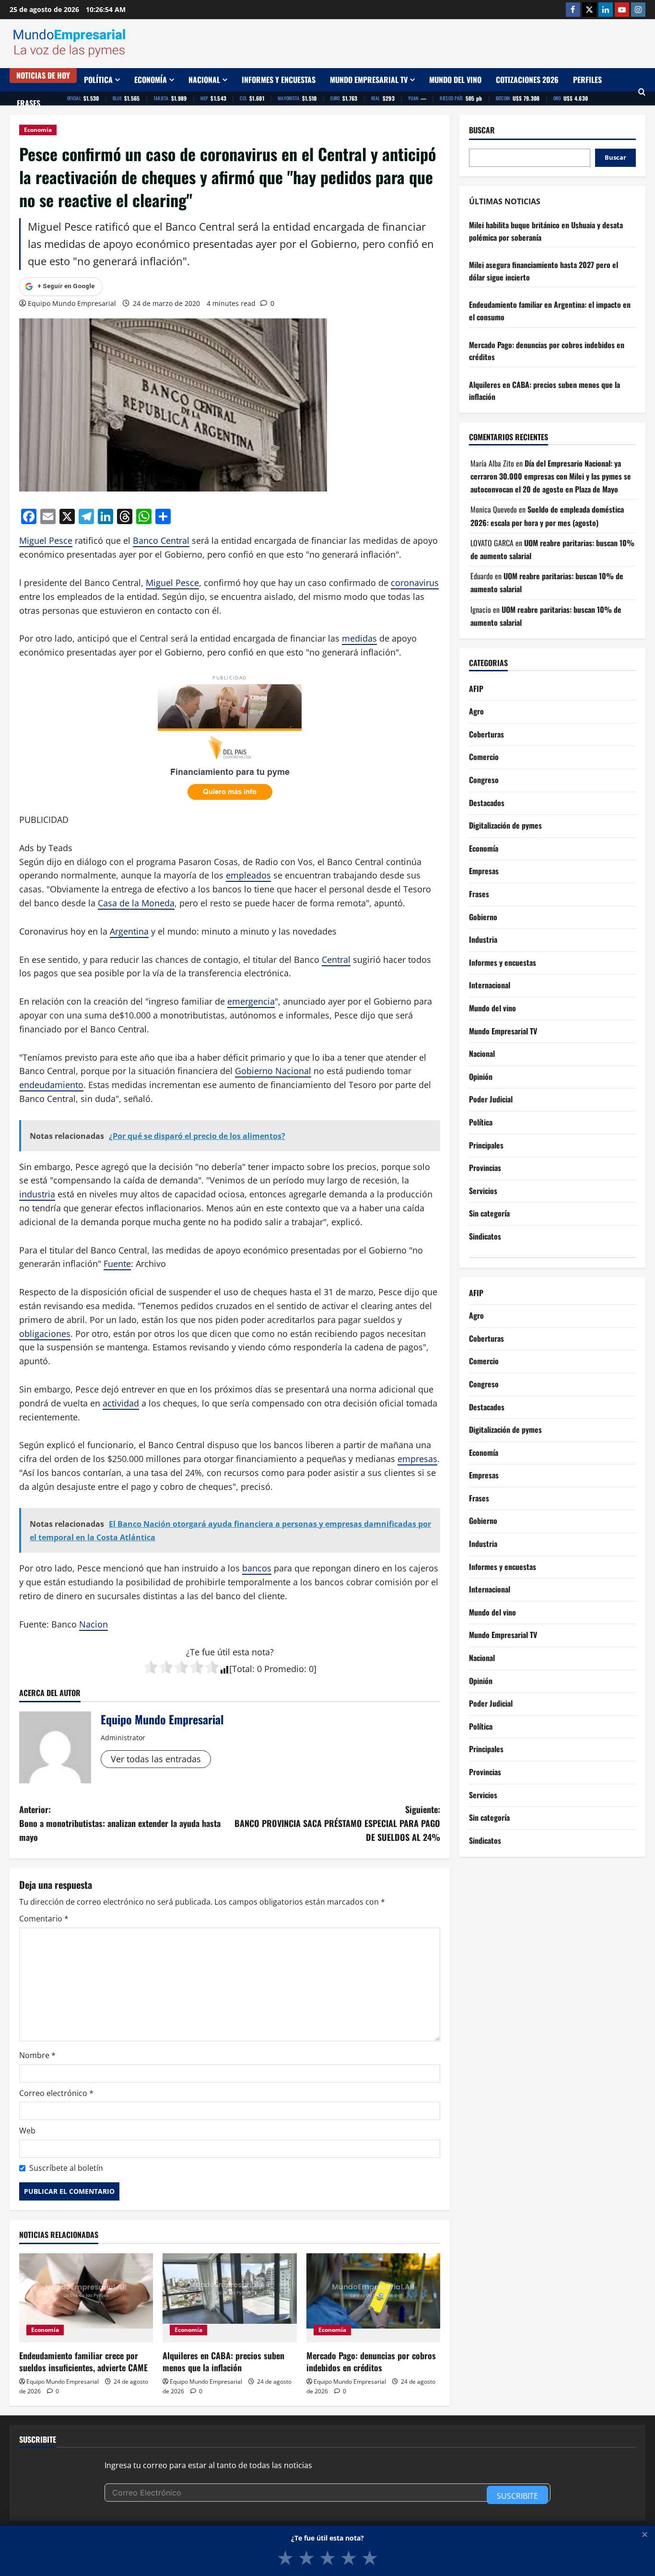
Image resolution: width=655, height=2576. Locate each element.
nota (261, 1652)
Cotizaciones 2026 (527, 80)
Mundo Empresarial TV (369, 80)
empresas (417, 1459)
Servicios (483, 1191)
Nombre (37, 2055)
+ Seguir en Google (66, 286)
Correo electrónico (56, 2093)
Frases (29, 103)
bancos (257, 1568)
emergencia (251, 1001)
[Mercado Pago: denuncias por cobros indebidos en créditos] (373, 2298)
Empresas (484, 871)
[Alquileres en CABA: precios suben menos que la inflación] (229, 2298)
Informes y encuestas (279, 80)
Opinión (481, 1077)
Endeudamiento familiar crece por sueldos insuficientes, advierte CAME (83, 2361)
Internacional (490, 985)
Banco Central (161, 540)
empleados (248, 875)
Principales (486, 1145)
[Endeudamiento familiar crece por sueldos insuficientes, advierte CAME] (86, 2298)
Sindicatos (485, 1236)
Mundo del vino (455, 80)
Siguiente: (337, 1823)
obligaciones (45, 1334)
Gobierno (483, 917)
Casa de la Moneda (136, 903)
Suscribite (517, 2496)
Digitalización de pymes (505, 826)
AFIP (476, 689)
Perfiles (587, 80)
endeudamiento (51, 1085)
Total (242, 1669)
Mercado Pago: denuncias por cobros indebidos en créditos (371, 2361)
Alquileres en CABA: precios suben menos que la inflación (223, 2361)
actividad (121, 1403)
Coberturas (486, 734)
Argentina (129, 931)
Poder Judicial (491, 1100)
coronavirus (415, 583)
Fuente (117, 1264)
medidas (359, 638)
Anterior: (120, 1823)
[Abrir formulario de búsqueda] (642, 92)
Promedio (284, 1669)
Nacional (204, 80)
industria (37, 1194)
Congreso (484, 780)
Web (27, 2131)
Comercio (484, 757)
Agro (476, 712)
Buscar (482, 130)
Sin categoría (489, 1214)
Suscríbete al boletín (66, 2168)
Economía (151, 80)
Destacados (487, 803)
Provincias (485, 1168)
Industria (483, 940)
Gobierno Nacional (273, 1071)
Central (336, 960)
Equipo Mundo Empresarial (72, 303)
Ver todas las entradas (156, 1759)
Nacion (94, 1624)
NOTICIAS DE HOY (43, 75)
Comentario (44, 1919)
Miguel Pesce (46, 540)
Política (98, 80)
